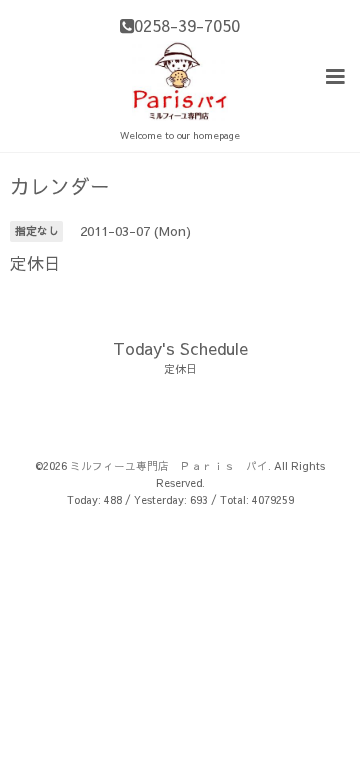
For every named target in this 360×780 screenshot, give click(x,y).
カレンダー (60, 186)
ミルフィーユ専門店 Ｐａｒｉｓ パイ (169, 465)
